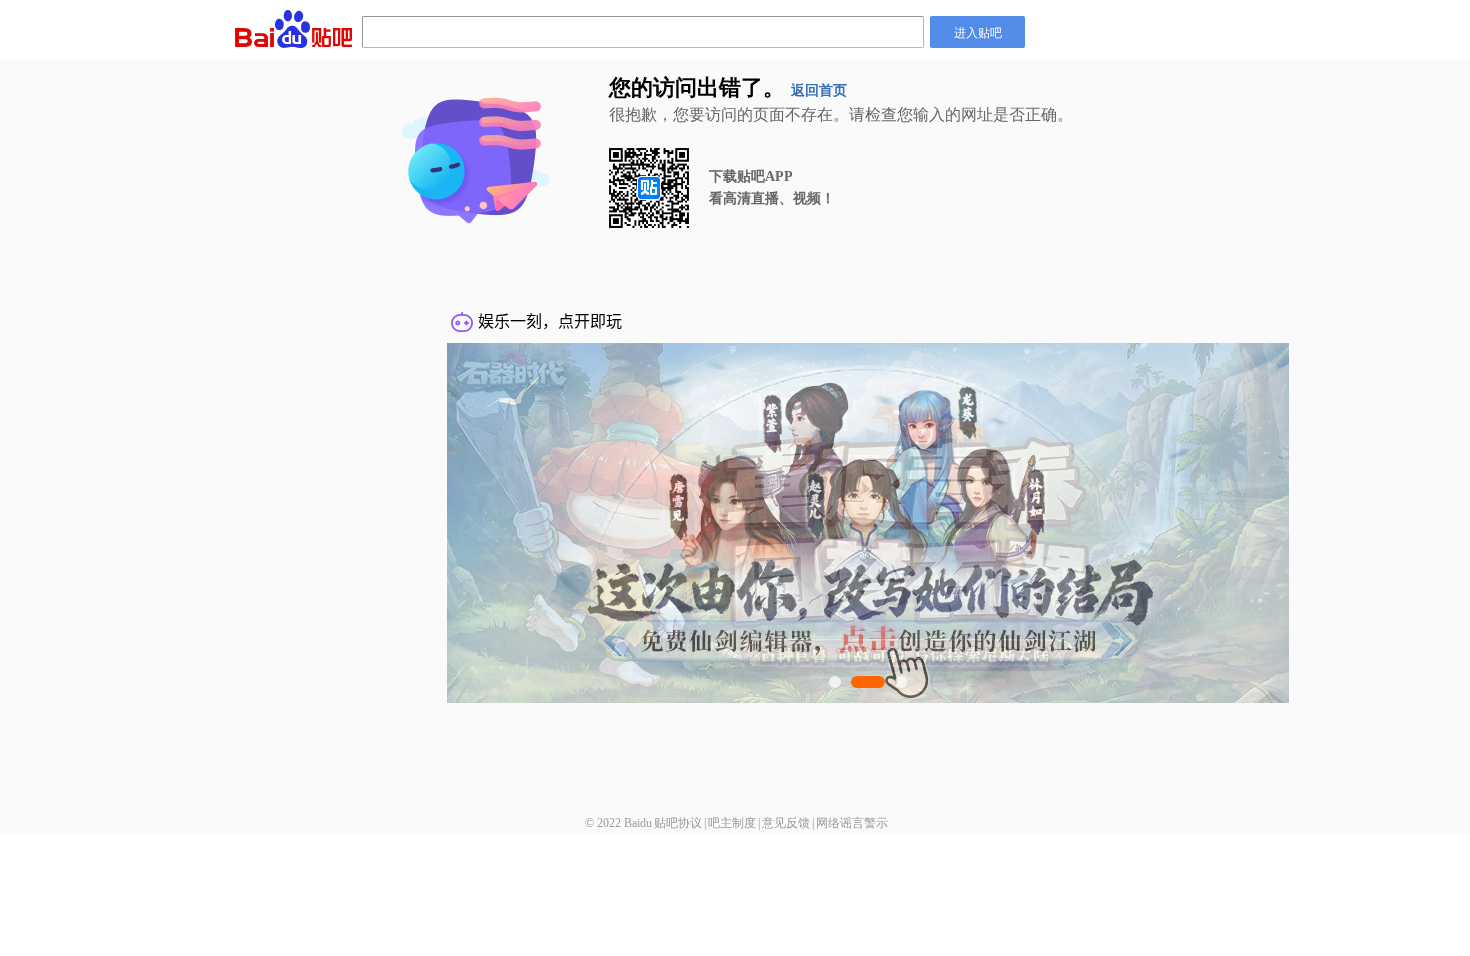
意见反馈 (786, 823)
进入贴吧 (978, 31)
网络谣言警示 (852, 823)
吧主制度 (732, 823)
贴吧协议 (678, 823)
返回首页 (819, 90)
